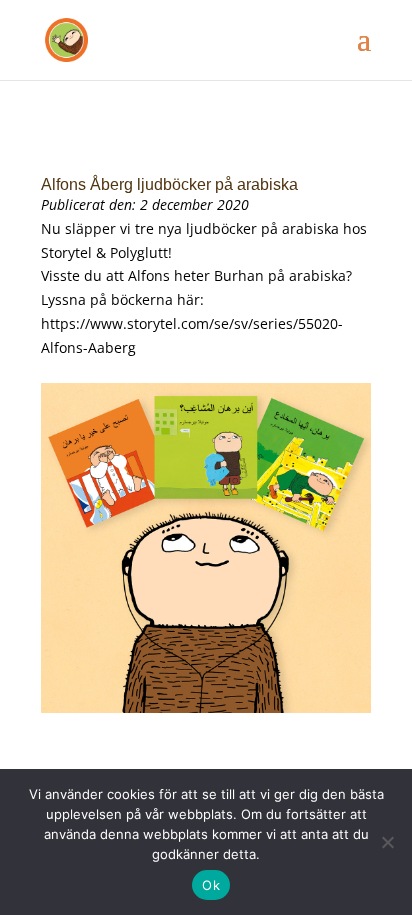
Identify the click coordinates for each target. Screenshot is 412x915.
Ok (211, 885)
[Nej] (387, 842)
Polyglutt (139, 252)
